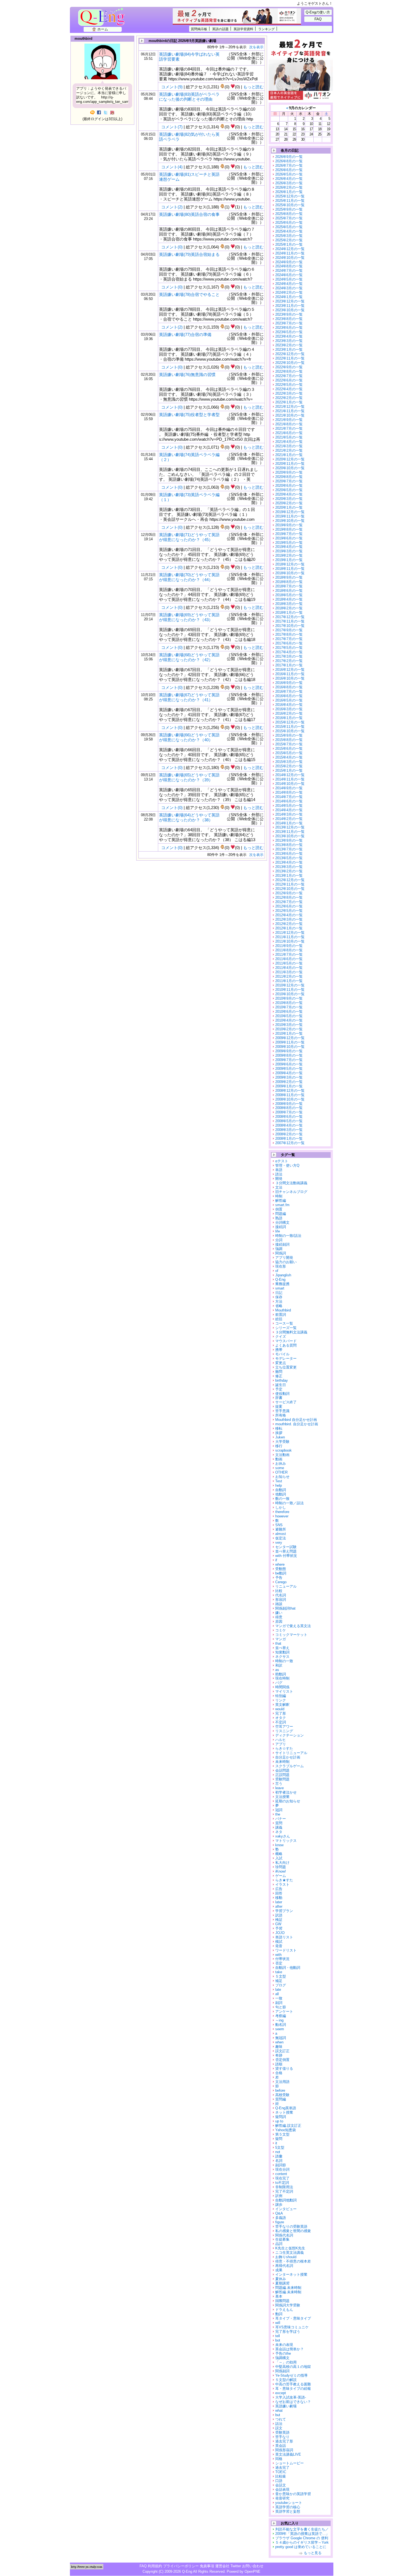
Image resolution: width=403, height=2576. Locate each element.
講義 (279, 1827)
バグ (279, 1683)
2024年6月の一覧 (289, 275)
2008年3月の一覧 (289, 1130)
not (278, 2152)
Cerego (281, 1582)
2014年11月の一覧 (290, 779)
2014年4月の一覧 (289, 810)
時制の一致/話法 (288, 1236)
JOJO (280, 1933)
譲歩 (279, 2205)
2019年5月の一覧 (289, 543)
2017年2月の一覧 (289, 661)
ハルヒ (281, 1740)
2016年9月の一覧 (289, 683)
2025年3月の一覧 (289, 236)
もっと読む (253, 87)
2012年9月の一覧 (289, 893)
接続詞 (281, 1227)
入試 (279, 1858)
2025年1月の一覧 (289, 244)
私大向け (282, 1863)
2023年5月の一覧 (289, 332)
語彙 (279, 2156)
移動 (279, 1898)
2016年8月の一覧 (289, 687)
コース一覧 (284, 1323)
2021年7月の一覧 (289, 429)
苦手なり (282, 2437)
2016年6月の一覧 (289, 696)
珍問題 (281, 1867)
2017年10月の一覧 (290, 626)
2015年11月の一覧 (290, 727)
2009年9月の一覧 (289, 1051)
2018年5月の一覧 (289, 595)
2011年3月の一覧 (289, 972)
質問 (279, 1823)
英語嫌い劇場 (286, 2406)
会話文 (281, 2485)
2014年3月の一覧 (289, 814)
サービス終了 (286, 1402)
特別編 (281, 1696)
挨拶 (279, 1433)
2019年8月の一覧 (289, 529)
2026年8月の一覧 (289, 161)
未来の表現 (284, 2345)
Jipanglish (283, 1275)
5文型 (280, 2147)
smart (280, 1288)
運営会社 (222, 2566)
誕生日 (281, 1385)
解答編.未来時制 (288, 2292)
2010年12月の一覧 (290, 985)
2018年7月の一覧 (289, 586)
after (279, 1906)
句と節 (281, 2007)
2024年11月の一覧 (290, 253)
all (277, 1994)
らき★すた (284, 1880)
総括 (279, 1319)
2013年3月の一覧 (289, 867)
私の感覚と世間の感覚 (293, 2231)
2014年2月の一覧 (289, 819)
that (278, 1643)
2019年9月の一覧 (289, 525)
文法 (279, 1187)
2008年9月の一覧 (289, 1104)
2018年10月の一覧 (290, 573)
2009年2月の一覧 (289, 1082)
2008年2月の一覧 (289, 1134)
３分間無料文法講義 (291, 1332)
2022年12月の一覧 (290, 354)
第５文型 (282, 2134)
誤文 (279, 2428)
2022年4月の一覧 (289, 389)
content (281, 2174)
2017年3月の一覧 (289, 656)
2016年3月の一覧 (289, 709)
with (278, 1955)
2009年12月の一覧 (290, 1038)
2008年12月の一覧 (290, 1091)
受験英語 (282, 2432)
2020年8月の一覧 (289, 477)
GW (278, 1924)
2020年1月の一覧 (289, 507)
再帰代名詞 (284, 2266)
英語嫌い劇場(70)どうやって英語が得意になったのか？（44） (189, 577)
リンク (281, 1700)
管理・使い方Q (287, 1165)
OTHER (281, 1472)
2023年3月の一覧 (289, 341)
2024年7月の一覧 (289, 271)
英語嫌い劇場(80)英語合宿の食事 (189, 214)
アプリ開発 (284, 1258)
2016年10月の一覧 (290, 678)
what (279, 2410)
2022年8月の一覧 (289, 371)
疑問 (279, 2139)
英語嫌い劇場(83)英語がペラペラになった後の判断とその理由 (189, 97)
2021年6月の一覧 (289, 433)
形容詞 (281, 1600)
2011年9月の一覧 (289, 946)
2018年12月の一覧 (290, 564)
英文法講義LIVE (288, 2454)
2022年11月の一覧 (290, 358)
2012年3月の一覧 (289, 919)
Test (279, 1481)
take (279, 1972)
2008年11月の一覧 (290, 1095)
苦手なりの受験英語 (291, 2226)
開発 (279, 1179)
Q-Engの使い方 (318, 12)
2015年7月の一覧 (289, 744)
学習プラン (284, 1911)
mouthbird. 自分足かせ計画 (297, 1424)
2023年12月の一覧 (290, 301)
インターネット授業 (291, 2274)
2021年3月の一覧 (289, 446)
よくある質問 (286, 1345)
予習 (279, 1928)
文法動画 (282, 1455)
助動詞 (281, 1674)
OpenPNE (252, 2571)
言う (279, 1784)
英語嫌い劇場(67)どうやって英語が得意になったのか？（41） (189, 697)
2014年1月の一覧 (289, 823)
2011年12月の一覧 (290, 933)
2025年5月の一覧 (289, 227)
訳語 (279, 1915)
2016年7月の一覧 (289, 692)
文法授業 (282, 1797)
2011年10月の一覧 (290, 941)
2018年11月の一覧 (290, 569)
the (278, 1814)
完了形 (281, 1713)
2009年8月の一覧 (289, 1055)
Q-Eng (103, 20)
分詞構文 (282, 1222)
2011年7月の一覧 (289, 955)
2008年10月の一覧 (290, 1099)
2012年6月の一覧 (289, 906)
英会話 (281, 2446)
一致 (279, 1998)
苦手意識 (282, 1411)
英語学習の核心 (288, 2507)
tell (278, 2336)
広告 (279, 1889)
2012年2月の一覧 (289, 924)
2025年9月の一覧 (289, 209)
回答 (279, 1893)
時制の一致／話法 (290, 1503)
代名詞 (281, 1595)
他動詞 (281, 1494)
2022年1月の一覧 (289, 402)
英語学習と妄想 (288, 2511)
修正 (279, 1376)
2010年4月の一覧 (289, 1020)
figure (280, 2222)
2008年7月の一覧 (289, 1112)
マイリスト (284, 1691)
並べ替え (282, 1648)
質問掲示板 (199, 29)
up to (279, 2121)
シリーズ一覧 (286, 1328)
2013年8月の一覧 (289, 845)
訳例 (279, 2196)
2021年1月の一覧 (289, 455)
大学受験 (282, 1442)
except (281, 2393)
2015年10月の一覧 (290, 731)
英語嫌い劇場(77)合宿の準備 (185, 334)
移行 (279, 1446)
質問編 (281, 2099)
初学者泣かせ (286, 1792)
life (278, 1231)
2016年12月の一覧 (290, 670)
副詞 (279, 2003)
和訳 (279, 1665)
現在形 (281, 1266)
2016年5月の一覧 (289, 700)
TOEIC (281, 2472)
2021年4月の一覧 (289, 442)
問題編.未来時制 (288, 2288)
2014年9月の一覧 (289, 788)
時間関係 (282, 1687)
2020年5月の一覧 (289, 490)
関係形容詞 (284, 2450)
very (279, 1543)
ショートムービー (290, 2463)
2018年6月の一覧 (289, 591)
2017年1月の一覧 (289, 665)
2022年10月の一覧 (290, 363)
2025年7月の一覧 (289, 218)
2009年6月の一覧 (289, 1064)
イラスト (282, 1884)
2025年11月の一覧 (290, 201)
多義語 (281, 2218)
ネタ (279, 1832)
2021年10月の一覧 (290, 415)
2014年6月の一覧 (289, 801)
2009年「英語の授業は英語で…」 (302, 2534)
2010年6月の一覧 (289, 1012)
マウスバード (286, 1341)
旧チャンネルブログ (291, 1192)
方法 (279, 1301)
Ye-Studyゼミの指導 (291, 2375)
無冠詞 (281, 2038)
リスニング (284, 1731)
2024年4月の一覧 (289, 284)
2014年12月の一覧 (290, 775)
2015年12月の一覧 (290, 722)
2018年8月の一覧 (289, 582)
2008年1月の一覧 (289, 1139)
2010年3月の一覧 (289, 1025)
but (278, 2415)
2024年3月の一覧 (289, 288)
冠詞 (279, 1810)
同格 (279, 2459)
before (280, 2090)
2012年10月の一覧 (290, 889)
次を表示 (256, 47)
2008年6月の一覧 (289, 1117)
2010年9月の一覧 (289, 998)
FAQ (318, 19)
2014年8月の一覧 (289, 792)
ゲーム (281, 1876)
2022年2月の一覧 (289, 398)
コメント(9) (172, 87)
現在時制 (282, 1678)
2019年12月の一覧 (290, 512)
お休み (281, 1464)
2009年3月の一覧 (289, 1077)
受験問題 (282, 1779)
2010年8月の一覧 (289, 1003)
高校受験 (282, 2095)
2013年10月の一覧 (290, 836)
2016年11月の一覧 (290, 674)
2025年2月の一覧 (289, 240)
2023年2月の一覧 (289, 345)
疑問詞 (281, 2117)
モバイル (282, 1354)
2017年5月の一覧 (289, 648)
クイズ (281, 1337)
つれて (281, 2419)
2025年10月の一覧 (290, 205)
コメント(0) (172, 247)
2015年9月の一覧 (289, 735)
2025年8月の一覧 (289, 214)
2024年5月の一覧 (289, 279)
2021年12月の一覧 (290, 407)
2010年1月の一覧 (289, 1033)
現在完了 (282, 2178)
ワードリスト (286, 1950)
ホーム (103, 29)
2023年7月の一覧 (289, 323)
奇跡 (279, 2055)
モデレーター (286, 1358)
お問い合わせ (253, 2566)
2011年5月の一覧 (289, 963)
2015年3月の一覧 (289, 762)
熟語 (279, 1218)
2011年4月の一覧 (289, 968)
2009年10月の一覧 (290, 1047)
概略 (279, 1854)
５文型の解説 (286, 2380)
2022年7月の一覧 (289, 376)
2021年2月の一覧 (289, 450)
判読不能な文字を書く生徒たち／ (302, 2529)
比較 (279, 1591)
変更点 (281, 1363)
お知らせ (282, 1477)
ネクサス (282, 1657)
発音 (279, 1946)
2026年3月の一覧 (289, 183)
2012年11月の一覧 (290, 884)
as (277, 1670)
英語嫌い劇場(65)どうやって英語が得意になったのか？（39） (189, 777)
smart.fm (282, 1205)
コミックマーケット (291, 1635)
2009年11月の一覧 (290, 1042)
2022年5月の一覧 (289, 385)
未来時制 (282, 1762)
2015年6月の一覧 (289, 749)
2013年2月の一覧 (289, 871)
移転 (279, 1428)
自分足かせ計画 (288, 1757)
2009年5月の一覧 (289, 1069)
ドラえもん (284, 2310)
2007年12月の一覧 (290, 1143)
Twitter (236, 2566)
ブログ (281, 1985)
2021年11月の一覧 (290, 411)
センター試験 (286, 1547)
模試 (279, 1942)
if (276, 1560)
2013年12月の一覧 (290, 827)
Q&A (279, 2213)
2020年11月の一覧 (290, 464)
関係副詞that (285, 1608)
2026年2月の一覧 (289, 187)
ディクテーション (290, 1735)
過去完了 (282, 2468)
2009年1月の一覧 (289, 1086)
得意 (279, 1617)
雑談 (279, 1604)
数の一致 (282, 1499)
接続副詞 (282, 1244)
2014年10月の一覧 (290, 784)
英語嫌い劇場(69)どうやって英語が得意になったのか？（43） (189, 617)
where (280, 1564)
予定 (279, 1389)
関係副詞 (282, 2371)
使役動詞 (282, 1394)
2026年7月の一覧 (289, 166)
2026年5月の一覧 (289, 174)
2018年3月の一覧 (289, 604)
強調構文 (282, 2358)
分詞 (279, 1240)
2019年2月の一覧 (289, 555)
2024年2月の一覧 (289, 292)
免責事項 (207, 2566)
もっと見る (313, 2553)
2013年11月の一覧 (290, 832)
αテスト (282, 1161)
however (282, 1516)
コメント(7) (172, 127)
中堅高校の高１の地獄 (293, 2367)
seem (280, 2029)
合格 (279, 2073)
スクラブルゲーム (290, 1766)
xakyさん (283, 1836)
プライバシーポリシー (181, 2566)
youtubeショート (289, 2503)
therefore (282, 1512)
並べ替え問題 (286, 1551)
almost (281, 1534)
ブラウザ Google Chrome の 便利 (302, 2538)
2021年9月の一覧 (289, 420)
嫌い (279, 1613)
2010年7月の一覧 (289, 1007)
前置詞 (281, 1315)
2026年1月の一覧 (289, 192)
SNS (279, 1525)
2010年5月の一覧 (289, 1016)
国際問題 (282, 2301)
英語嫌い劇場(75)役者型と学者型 (189, 415)
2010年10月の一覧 (290, 994)
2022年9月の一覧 (289, 367)
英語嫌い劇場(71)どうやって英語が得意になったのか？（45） (189, 537)
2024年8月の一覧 (289, 266)
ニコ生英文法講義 (290, 2253)
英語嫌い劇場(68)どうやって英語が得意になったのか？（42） (189, 657)
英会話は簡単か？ (290, 2349)
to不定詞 (282, 2183)
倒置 (279, 1209)
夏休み (281, 2279)
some (280, 1468)
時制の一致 (284, 1661)
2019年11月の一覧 (290, 516)
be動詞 (281, 1573)
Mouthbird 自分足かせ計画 (296, 1420)
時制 (279, 1196)
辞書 (279, 1398)
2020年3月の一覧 (289, 499)
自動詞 (281, 1490)
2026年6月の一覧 (289, 170)
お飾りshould (286, 2257)
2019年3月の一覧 (289, 551)
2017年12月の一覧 (290, 617)
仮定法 (281, 1538)
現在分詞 (282, 2169)
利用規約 (155, 2566)
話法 (279, 2424)
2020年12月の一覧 (290, 459)
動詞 (279, 2314)
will (278, 2323)
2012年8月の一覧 (289, 897)
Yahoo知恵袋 (286, 2130)
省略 (279, 1306)
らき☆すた (284, 1748)
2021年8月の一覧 (289, 424)
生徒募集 (282, 2239)
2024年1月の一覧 (289, 297)
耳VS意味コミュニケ (292, 2327)
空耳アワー (284, 1727)
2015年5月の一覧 (289, 753)
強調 (279, 1249)
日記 (279, 1293)
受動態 (281, 1569)
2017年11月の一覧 (290, 621)
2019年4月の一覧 (289, 547)
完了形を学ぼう (288, 2332)
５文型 (281, 1976)
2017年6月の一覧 (289, 643)
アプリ (281, 1744)
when (279, 2042)
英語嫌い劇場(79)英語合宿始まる (189, 254)
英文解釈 (282, 1705)
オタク (281, 1718)
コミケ (281, 1630)
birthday (282, 1380)
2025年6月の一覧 (289, 223)
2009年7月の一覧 (289, 1060)
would (280, 1709)
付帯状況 (282, 1959)
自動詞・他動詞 (288, 1968)
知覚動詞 (282, 1652)
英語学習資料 (243, 29)
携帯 (279, 1350)
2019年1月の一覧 (289, 560)
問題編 (281, 1214)
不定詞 (281, 1722)
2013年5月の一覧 (289, 858)
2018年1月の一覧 (289, 613)
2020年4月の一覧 (289, 494)
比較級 (281, 2476)
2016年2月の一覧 (289, 713)
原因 (279, 1621)
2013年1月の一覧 (289, 876)
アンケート (284, 2011)
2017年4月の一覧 (289, 652)
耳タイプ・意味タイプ (293, 2318)
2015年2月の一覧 (289, 766)
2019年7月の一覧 (289, 534)
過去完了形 (284, 2441)
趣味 (279, 2047)
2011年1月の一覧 (289, 981)
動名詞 (281, 2025)
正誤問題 (282, 1775)
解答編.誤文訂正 (288, 2126)
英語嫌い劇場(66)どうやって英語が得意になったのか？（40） (189, 737)
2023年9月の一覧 (289, 314)
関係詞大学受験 (288, 2305)
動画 (279, 1459)
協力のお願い (286, 1262)
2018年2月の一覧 (289, 608)
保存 (279, 1297)
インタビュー (286, 2209)
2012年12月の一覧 (290, 880)
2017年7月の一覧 (289, 639)
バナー (281, 1819)
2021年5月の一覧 (289, 437)
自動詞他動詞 (286, 2200)
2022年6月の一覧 (289, 380)
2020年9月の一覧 (289, 472)
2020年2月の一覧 (289, 503)
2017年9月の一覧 (289, 630)
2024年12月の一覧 (290, 249)
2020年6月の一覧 (289, 486)
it (276, 2143)
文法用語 (282, 2082)
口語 (279, 2481)
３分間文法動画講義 (291, 1183)
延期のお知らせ (288, 1801)
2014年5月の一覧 (289, 806)
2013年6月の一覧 (289, 854)
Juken (280, 1437)
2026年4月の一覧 (289, 179)
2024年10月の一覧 (290, 258)
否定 (279, 1963)
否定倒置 (282, 2060)
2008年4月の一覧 (289, 1125)
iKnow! (281, 1871)
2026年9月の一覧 (289, 157)
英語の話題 (220, 29)
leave (279, 1788)
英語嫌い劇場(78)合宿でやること (189, 294)
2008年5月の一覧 (289, 1121)
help (279, 1485)
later (279, 1902)
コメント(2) (172, 207)
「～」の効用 (286, 2362)
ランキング (266, 29)
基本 (279, 2296)
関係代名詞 (284, 2235)
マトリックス (286, 1841)
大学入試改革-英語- (291, 2397)
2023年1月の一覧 (289, 350)
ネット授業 (284, 2112)
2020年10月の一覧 (290, 468)
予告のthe (283, 2353)
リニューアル (286, 1586)
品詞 (279, 2244)
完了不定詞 (284, 2191)
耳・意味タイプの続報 (293, 2389)
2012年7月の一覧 (289, 902)
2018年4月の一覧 (289, 599)
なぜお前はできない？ (293, 2402)
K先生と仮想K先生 (290, 2248)
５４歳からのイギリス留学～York (302, 2542)
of (277, 1271)
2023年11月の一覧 (290, 306)
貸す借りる (284, 2069)
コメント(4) (172, 167)
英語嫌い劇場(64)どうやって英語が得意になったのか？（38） (189, 817)
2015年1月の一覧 (289, 770)
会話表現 (282, 2489)
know (279, 1845)
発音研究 (282, 2498)
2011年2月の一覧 (289, 976)
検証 (279, 1920)
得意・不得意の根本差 (293, 2261)
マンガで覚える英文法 (293, 1626)
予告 (279, 1578)
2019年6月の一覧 (289, 538)
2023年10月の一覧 (290, 310)
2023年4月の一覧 (289, 336)
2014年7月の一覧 (289, 797)
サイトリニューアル (291, 1753)
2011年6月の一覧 (289, 959)
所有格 (281, 1415)
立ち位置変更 (286, 1367)
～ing (279, 2020)
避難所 (281, 1529)
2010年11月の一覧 (290, 990)
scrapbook (283, 1450)
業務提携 (282, 1284)
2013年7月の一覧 (289, 849)
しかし (281, 1507)
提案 (279, 1406)
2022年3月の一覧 (289, 393)
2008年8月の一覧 (289, 1108)
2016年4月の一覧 (289, 705)
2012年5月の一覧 (289, 911)
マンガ (281, 1639)
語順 (279, 2064)
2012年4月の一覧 (289, 915)
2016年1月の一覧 (289, 718)
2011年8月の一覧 (289, 950)
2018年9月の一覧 (289, 577)
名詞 (279, 2161)
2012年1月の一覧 (289, 928)
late (278, 1990)
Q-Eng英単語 (286, 2108)
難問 (279, 1372)
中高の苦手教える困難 (293, 2384)
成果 (279, 2270)
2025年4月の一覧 (289, 231)
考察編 (281, 2016)
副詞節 (281, 2165)
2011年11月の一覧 (290, 937)
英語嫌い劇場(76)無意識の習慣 (187, 374)
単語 (279, 1170)
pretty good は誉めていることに (301, 2547)
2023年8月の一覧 (289, 319)
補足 (279, 1981)
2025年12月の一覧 (290, 196)
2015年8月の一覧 (289, 740)
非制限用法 (284, 2187)
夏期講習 (282, 2283)
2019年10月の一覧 (290, 521)
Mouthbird (283, 1310)
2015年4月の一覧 (289, 757)
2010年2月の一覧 (289, 1029)
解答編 (281, 1201)
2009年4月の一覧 (289, 1073)
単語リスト (284, 1937)
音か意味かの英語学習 (293, 2494)
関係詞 (281, 1253)
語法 (279, 1174)
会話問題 (282, 1770)
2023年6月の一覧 (289, 328)
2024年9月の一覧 (289, 262)
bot (278, 2340)
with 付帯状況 (286, 1556)
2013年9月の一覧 (289, 840)
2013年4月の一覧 (289, 862)
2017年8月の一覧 (289, 634)
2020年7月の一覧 (289, 481)
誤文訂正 (282, 2051)
